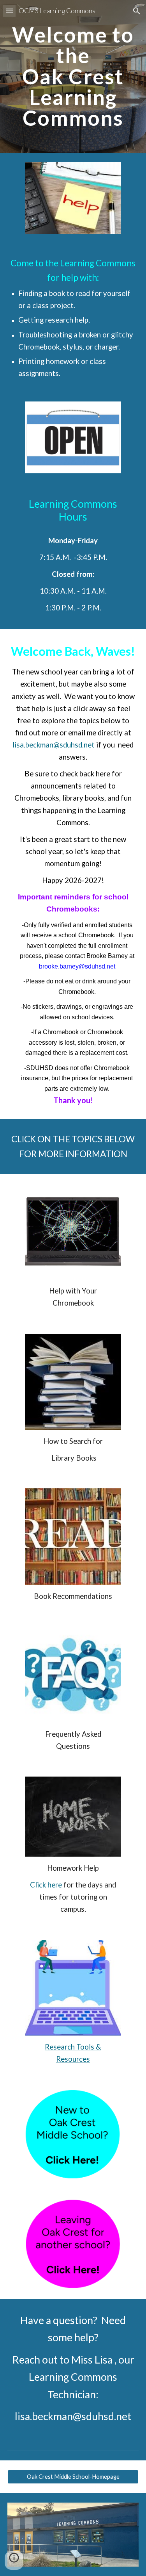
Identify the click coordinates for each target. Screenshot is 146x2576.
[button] (9, 11)
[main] (73, 76)
